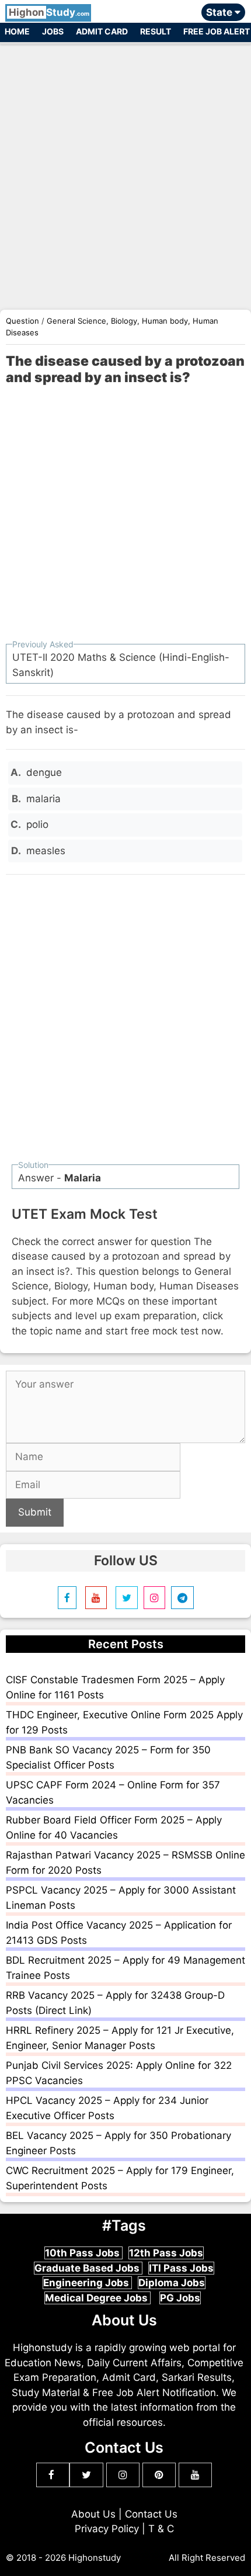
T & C (161, 2529)
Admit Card (102, 31)
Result (156, 31)
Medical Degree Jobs (97, 2298)
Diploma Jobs (172, 2283)
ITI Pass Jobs (181, 2268)
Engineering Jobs (87, 2283)
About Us (93, 2514)
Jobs (53, 31)
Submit (35, 1512)
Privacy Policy (107, 2529)
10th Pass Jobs (83, 2253)
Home (17, 31)
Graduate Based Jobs (88, 2268)
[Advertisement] (125, 171)
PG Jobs (180, 2298)
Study (49, 12)
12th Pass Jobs (166, 2253)
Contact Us (151, 2514)
